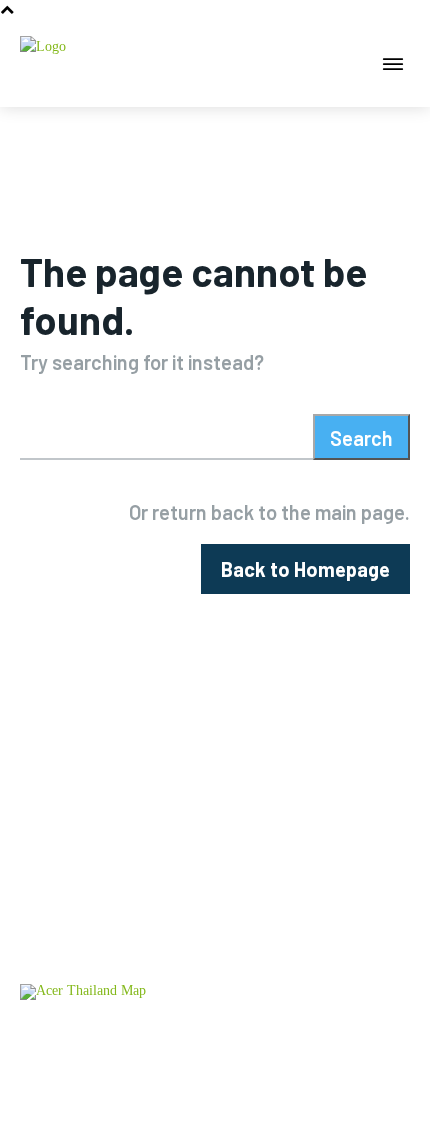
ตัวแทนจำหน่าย (147, 1036)
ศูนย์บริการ (54, 1036)
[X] (280, 1106)
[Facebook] (150, 1106)
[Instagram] (215, 1106)
